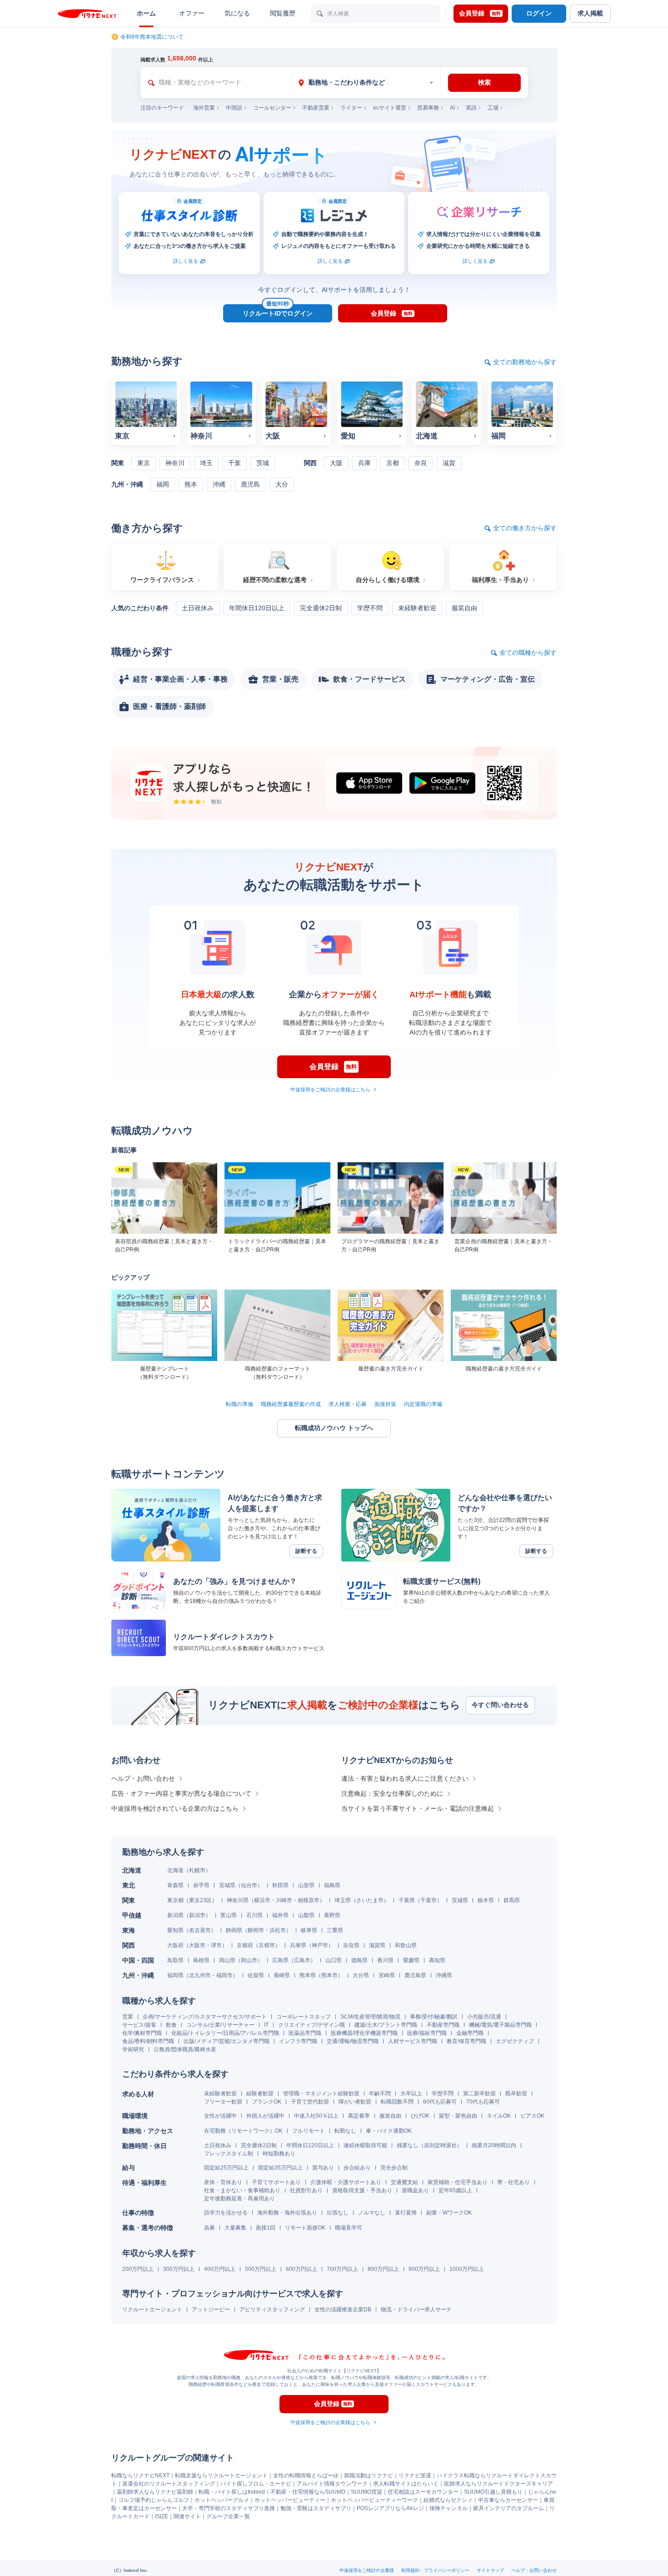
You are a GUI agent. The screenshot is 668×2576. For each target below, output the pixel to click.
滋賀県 (377, 1945)
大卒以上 (411, 2094)
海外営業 (204, 108)
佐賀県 (256, 1975)
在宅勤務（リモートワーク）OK (243, 2131)
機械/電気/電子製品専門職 (500, 2025)
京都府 (245, 1945)
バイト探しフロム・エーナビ (256, 2484)
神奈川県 (238, 1900)
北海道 (175, 1870)
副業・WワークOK (449, 2213)
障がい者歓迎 (355, 2102)
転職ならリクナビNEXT (140, 2476)
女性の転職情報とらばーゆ (306, 2476)
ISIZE (162, 2516)
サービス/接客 (139, 2025)
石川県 (254, 1915)
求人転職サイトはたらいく (406, 2484)
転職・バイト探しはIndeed (232, 2492)
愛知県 (175, 1930)
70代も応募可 (483, 2102)
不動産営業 (316, 108)
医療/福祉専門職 (427, 2033)
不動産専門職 (443, 2025)
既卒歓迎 (516, 2094)
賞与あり (323, 2168)
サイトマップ (490, 2570)
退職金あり (415, 2190)
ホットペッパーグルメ (222, 2500)
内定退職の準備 (423, 1404)
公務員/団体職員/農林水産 (185, 2049)
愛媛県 (411, 1960)
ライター (351, 108)
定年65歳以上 (455, 2190)
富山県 (229, 1915)
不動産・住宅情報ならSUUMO (308, 2492)
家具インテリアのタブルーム (508, 2508)
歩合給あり (357, 2168)
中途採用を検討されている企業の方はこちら (175, 1808)
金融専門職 (470, 2033)
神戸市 (320, 1945)
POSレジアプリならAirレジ (390, 2508)
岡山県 (227, 1960)
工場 (493, 108)
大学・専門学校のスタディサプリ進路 (229, 2508)
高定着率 (359, 2116)
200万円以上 (138, 2269)
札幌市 (197, 1870)
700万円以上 (342, 2269)
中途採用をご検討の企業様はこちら (330, 1090)
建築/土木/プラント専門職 (386, 2025)
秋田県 (280, 1885)
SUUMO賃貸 (366, 2492)
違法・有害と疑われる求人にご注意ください (405, 1778)
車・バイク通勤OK (389, 2131)
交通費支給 (404, 2182)
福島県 (332, 1885)
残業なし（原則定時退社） (429, 2145)
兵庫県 (298, 1945)
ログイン (539, 13)
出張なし (338, 2213)
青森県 (175, 1885)
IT (266, 2025)
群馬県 (512, 1900)
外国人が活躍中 (265, 2116)
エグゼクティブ (515, 2041)
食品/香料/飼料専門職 (148, 2041)
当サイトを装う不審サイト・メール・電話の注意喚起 (418, 1808)
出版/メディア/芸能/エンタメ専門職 (227, 2041)
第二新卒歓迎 (479, 2094)
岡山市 (249, 1960)
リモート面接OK (305, 2228)
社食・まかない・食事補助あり (242, 2190)
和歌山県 (406, 1945)
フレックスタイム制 (229, 2154)
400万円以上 (220, 2269)
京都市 (267, 1945)
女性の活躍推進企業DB (343, 2310)
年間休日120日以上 (310, 2145)
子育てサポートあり (276, 2182)
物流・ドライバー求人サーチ (416, 2310)
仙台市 (249, 1885)
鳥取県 (175, 1960)
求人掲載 (590, 13)
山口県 (334, 1960)
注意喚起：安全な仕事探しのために (392, 1793)
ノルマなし (372, 2213)
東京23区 (200, 1900)
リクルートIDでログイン (278, 311)
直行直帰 (406, 2213)
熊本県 (308, 1975)
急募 (209, 2228)
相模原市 (309, 1900)
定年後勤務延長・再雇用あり (239, 2199)
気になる (237, 13)
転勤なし (345, 2131)
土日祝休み (218, 2145)
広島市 (302, 1960)
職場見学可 (349, 2228)
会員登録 (480, 13)
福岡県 (175, 1975)
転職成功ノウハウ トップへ (334, 1428)
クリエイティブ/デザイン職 (312, 2025)
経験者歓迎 (260, 2094)
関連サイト (187, 2516)
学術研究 (133, 2049)
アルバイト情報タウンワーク (332, 2484)
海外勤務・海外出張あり (287, 2213)
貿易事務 (428, 108)
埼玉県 (343, 1900)
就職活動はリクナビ (369, 2476)
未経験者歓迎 (220, 2094)
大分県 (361, 1975)
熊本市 (329, 1975)
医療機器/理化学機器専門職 (364, 2033)
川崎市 (284, 1900)
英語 (471, 108)
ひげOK (420, 2116)
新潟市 (197, 1915)
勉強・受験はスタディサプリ (316, 2508)
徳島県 (359, 1960)
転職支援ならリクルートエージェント (221, 2476)
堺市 (216, 1945)
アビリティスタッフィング (272, 2310)
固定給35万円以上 (280, 2168)
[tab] (366, 83)
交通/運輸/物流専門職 (353, 2041)
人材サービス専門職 (413, 2041)
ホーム (146, 13)
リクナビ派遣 (415, 2476)
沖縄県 (444, 1975)
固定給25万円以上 (226, 2168)
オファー (192, 13)
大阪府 (175, 1945)
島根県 (201, 1960)
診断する (306, 1551)
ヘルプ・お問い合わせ (143, 1778)
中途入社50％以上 (316, 2116)
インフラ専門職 (298, 2041)
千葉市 (429, 1900)
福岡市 (224, 1975)
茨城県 (460, 1900)
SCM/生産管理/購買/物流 (370, 2017)
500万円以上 (261, 2269)
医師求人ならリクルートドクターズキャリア (499, 2484)
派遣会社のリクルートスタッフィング (169, 2484)
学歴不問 (443, 2094)
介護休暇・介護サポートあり (346, 2182)
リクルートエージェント (152, 2310)
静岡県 (234, 1930)
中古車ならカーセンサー (508, 2500)
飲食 (171, 2025)
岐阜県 (309, 1930)
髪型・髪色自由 (458, 2116)
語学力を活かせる (226, 2213)
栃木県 (486, 1900)
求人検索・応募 (348, 1404)
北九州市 (200, 1975)
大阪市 (197, 1945)
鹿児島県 (415, 1975)
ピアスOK (532, 2116)
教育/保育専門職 (466, 2041)
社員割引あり (306, 2190)
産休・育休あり (223, 2182)
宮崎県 (387, 1975)
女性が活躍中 (220, 2116)
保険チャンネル (449, 2508)
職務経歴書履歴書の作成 (291, 1404)
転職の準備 (239, 1404)
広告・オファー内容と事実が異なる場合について (181, 1793)
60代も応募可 (440, 2102)
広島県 (280, 1960)
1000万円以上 (467, 2269)
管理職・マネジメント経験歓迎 (321, 2094)
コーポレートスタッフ (304, 2017)
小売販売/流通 (484, 2017)
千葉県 (407, 1900)
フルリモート (309, 2131)
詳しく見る (186, 261)
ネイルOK (499, 2116)
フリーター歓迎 (223, 2102)
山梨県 (306, 1915)
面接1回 (266, 2228)
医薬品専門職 (305, 2033)
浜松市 (278, 1930)
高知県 (437, 1960)
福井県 (280, 1915)
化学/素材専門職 (142, 2033)
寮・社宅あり (513, 2182)
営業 (128, 2017)
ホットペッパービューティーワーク (374, 2500)
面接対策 (385, 1404)
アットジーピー (211, 2310)
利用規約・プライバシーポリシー (435, 2570)
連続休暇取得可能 (365, 2145)
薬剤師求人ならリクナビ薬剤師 (155, 2492)
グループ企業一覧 (228, 2516)
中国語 (234, 108)
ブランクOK (267, 2102)
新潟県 (175, 1915)
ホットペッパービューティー (290, 2500)
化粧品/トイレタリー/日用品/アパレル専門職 (225, 2033)
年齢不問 (380, 2094)
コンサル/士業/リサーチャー (220, 2025)
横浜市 (262, 1900)
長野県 (332, 1915)
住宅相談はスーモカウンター (423, 2492)
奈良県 (351, 1945)
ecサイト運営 (390, 108)
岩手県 (201, 1885)
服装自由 (390, 2116)
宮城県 (227, 1885)
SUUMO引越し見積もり (493, 2492)
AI (452, 108)
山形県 (306, 1885)
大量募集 (235, 2228)
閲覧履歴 (283, 13)
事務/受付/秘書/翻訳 (434, 2017)
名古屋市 (200, 1930)
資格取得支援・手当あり (362, 2190)
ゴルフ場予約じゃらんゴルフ (154, 2500)
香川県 (385, 1960)
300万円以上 (179, 2269)
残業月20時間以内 (494, 2145)
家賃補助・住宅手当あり (458, 2182)
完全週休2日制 (259, 2145)
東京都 (175, 1900)
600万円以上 (302, 2269)
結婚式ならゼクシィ (448, 2500)
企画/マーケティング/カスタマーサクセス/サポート (205, 2017)
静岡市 (256, 1930)
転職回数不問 (397, 2102)
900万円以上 (424, 2269)
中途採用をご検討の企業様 (367, 2570)
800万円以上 (383, 2269)
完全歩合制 (394, 2168)
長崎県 (282, 1975)
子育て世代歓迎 (310, 2102)
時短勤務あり (279, 2154)
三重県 (335, 1930)
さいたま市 (370, 1900)
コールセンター (272, 108)
